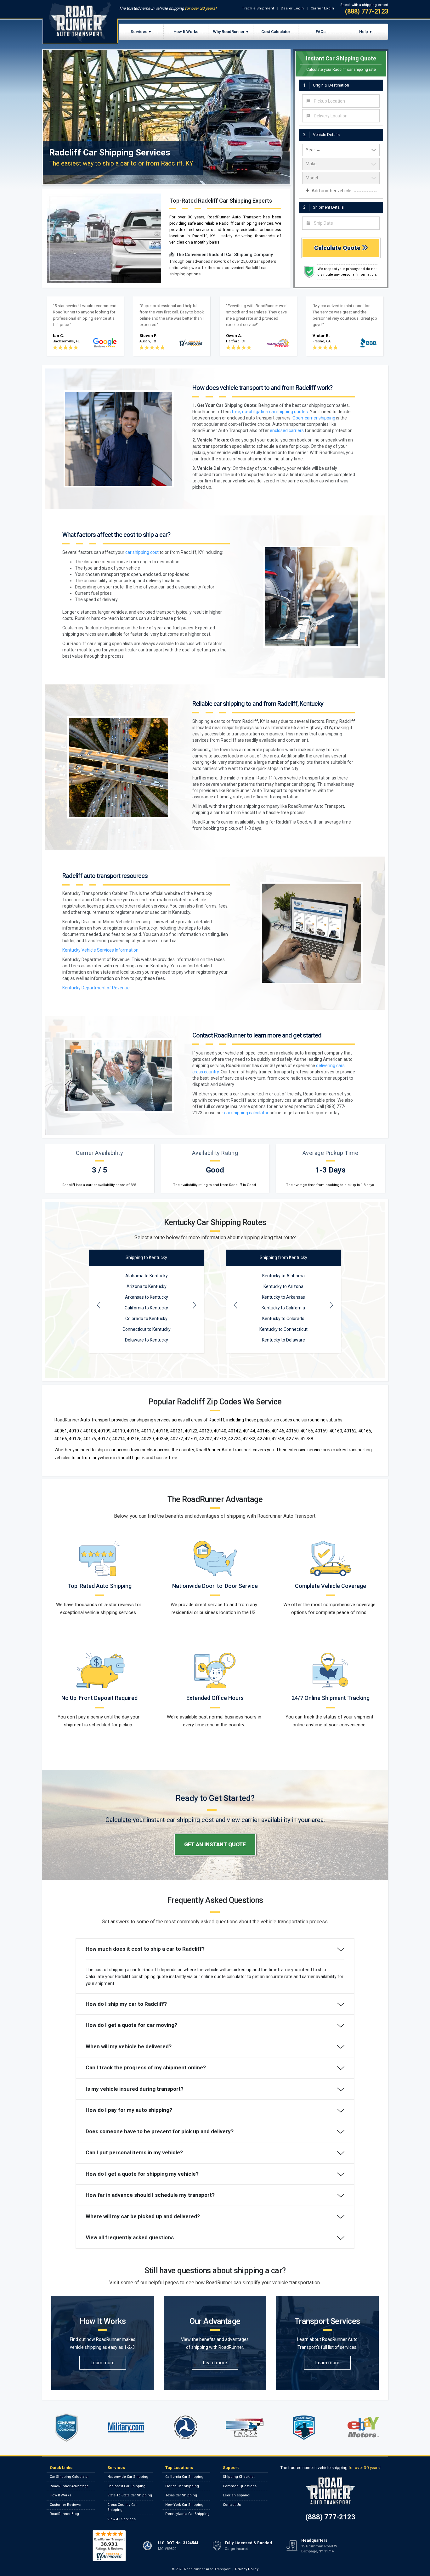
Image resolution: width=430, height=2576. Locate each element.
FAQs (321, 32)
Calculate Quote (338, 248)
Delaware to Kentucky (147, 1340)
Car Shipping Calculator (69, 2477)
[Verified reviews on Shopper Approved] (109, 2545)
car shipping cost (142, 552)
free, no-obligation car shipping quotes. (270, 412)
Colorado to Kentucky (146, 1319)
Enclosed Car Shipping (126, 2486)
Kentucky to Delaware (283, 1340)
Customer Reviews (65, 2505)
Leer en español (237, 2495)
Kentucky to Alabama (283, 1276)
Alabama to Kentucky (147, 1276)
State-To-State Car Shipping (130, 2495)
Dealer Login (292, 8)
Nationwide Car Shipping (128, 2477)
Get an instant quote (215, 1844)
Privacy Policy (247, 2569)
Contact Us (232, 2505)
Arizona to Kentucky (147, 1286)
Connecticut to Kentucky (147, 1329)
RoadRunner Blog (64, 2514)
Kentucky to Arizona (283, 1286)
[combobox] (341, 101)
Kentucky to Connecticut (283, 1329)
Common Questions (240, 2486)
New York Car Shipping (184, 2505)
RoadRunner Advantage (69, 2486)
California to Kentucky (146, 1308)
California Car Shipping (184, 2477)
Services (139, 32)
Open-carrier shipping (314, 418)
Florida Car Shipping (182, 2486)
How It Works (186, 32)
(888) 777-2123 (367, 11)
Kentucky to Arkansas (283, 1297)
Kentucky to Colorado (283, 1319)
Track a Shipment (258, 8)
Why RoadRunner (229, 32)
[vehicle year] (341, 150)
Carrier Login (322, 8)
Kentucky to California (283, 1308)
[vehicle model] (341, 178)
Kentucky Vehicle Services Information (100, 950)
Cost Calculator (276, 32)
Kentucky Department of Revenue (96, 988)
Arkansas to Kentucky (147, 1297)
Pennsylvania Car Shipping (187, 2514)
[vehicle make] (341, 164)
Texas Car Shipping (181, 2495)
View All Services (122, 2519)
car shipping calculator (246, 1113)
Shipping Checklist (239, 2477)
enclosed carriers (287, 430)
